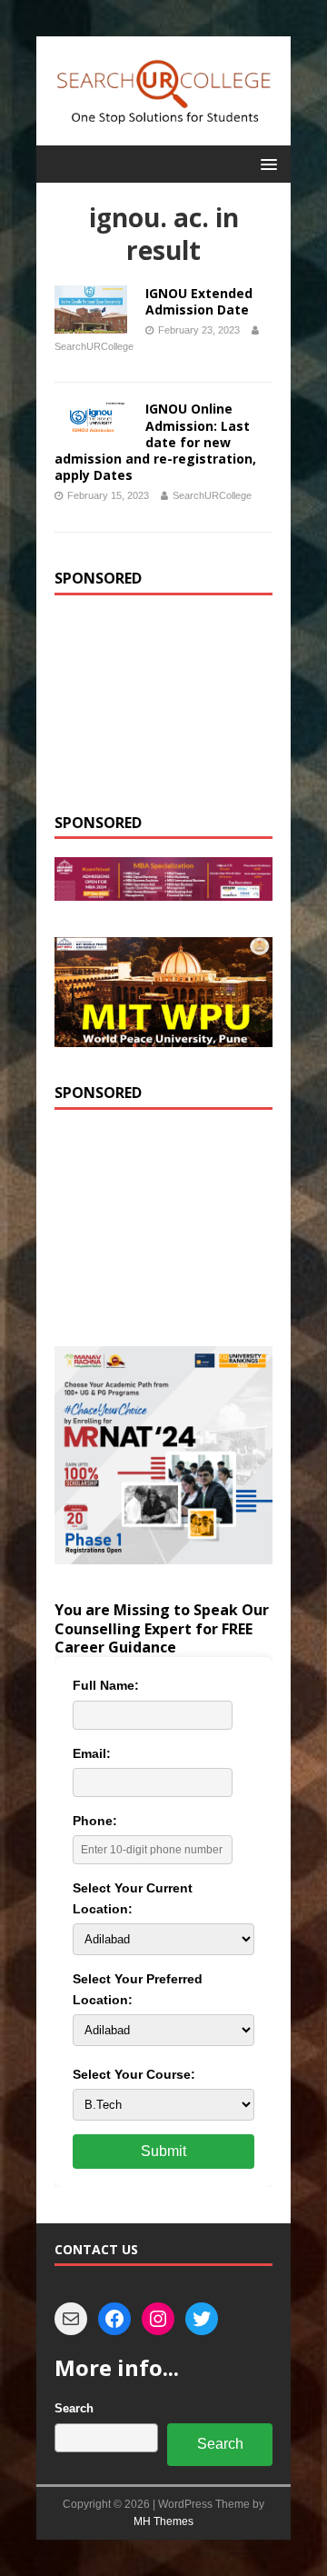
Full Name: (106, 1685)
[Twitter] (202, 2319)
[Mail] (71, 2319)
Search (74, 2408)
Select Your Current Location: (133, 1898)
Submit (163, 2151)
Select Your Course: (134, 2074)
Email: (92, 1753)
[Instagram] (158, 2319)
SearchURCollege (94, 346)
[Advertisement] (163, 704)
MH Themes (163, 2521)
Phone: (95, 1821)
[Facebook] (114, 2319)
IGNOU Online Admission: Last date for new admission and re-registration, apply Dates (155, 442)
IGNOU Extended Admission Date (199, 301)
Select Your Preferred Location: (138, 1989)
